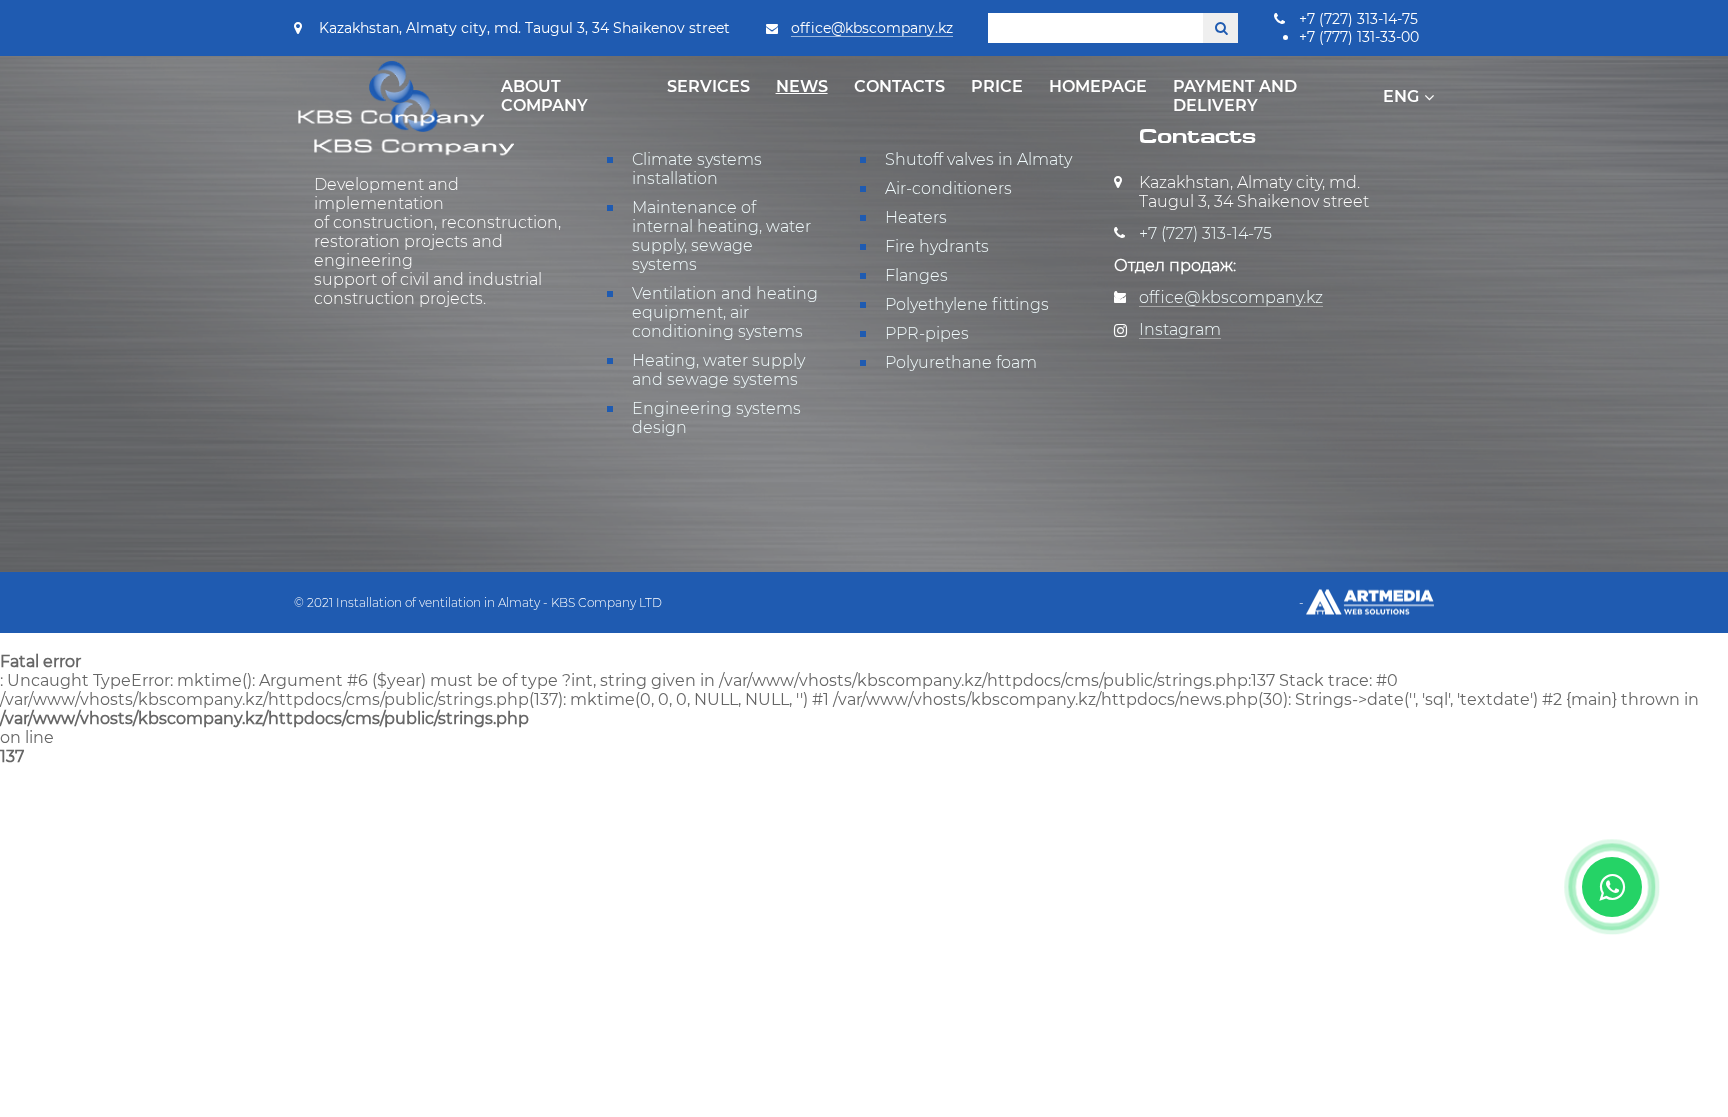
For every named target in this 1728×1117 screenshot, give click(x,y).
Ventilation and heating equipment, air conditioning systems (725, 312)
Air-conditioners (948, 188)
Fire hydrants (937, 246)
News (802, 86)
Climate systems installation (697, 169)
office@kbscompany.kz (872, 28)
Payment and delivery (1235, 96)
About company (544, 96)
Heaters (916, 217)
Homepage (1098, 86)
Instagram (1180, 329)
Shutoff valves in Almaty (978, 159)
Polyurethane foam (961, 362)
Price (997, 86)
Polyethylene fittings (967, 304)
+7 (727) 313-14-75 (1358, 19)
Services (708, 86)
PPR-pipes (927, 333)
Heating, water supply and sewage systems (718, 370)
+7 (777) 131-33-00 (1359, 37)
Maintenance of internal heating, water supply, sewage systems (721, 236)
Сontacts (899, 86)
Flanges (916, 275)
